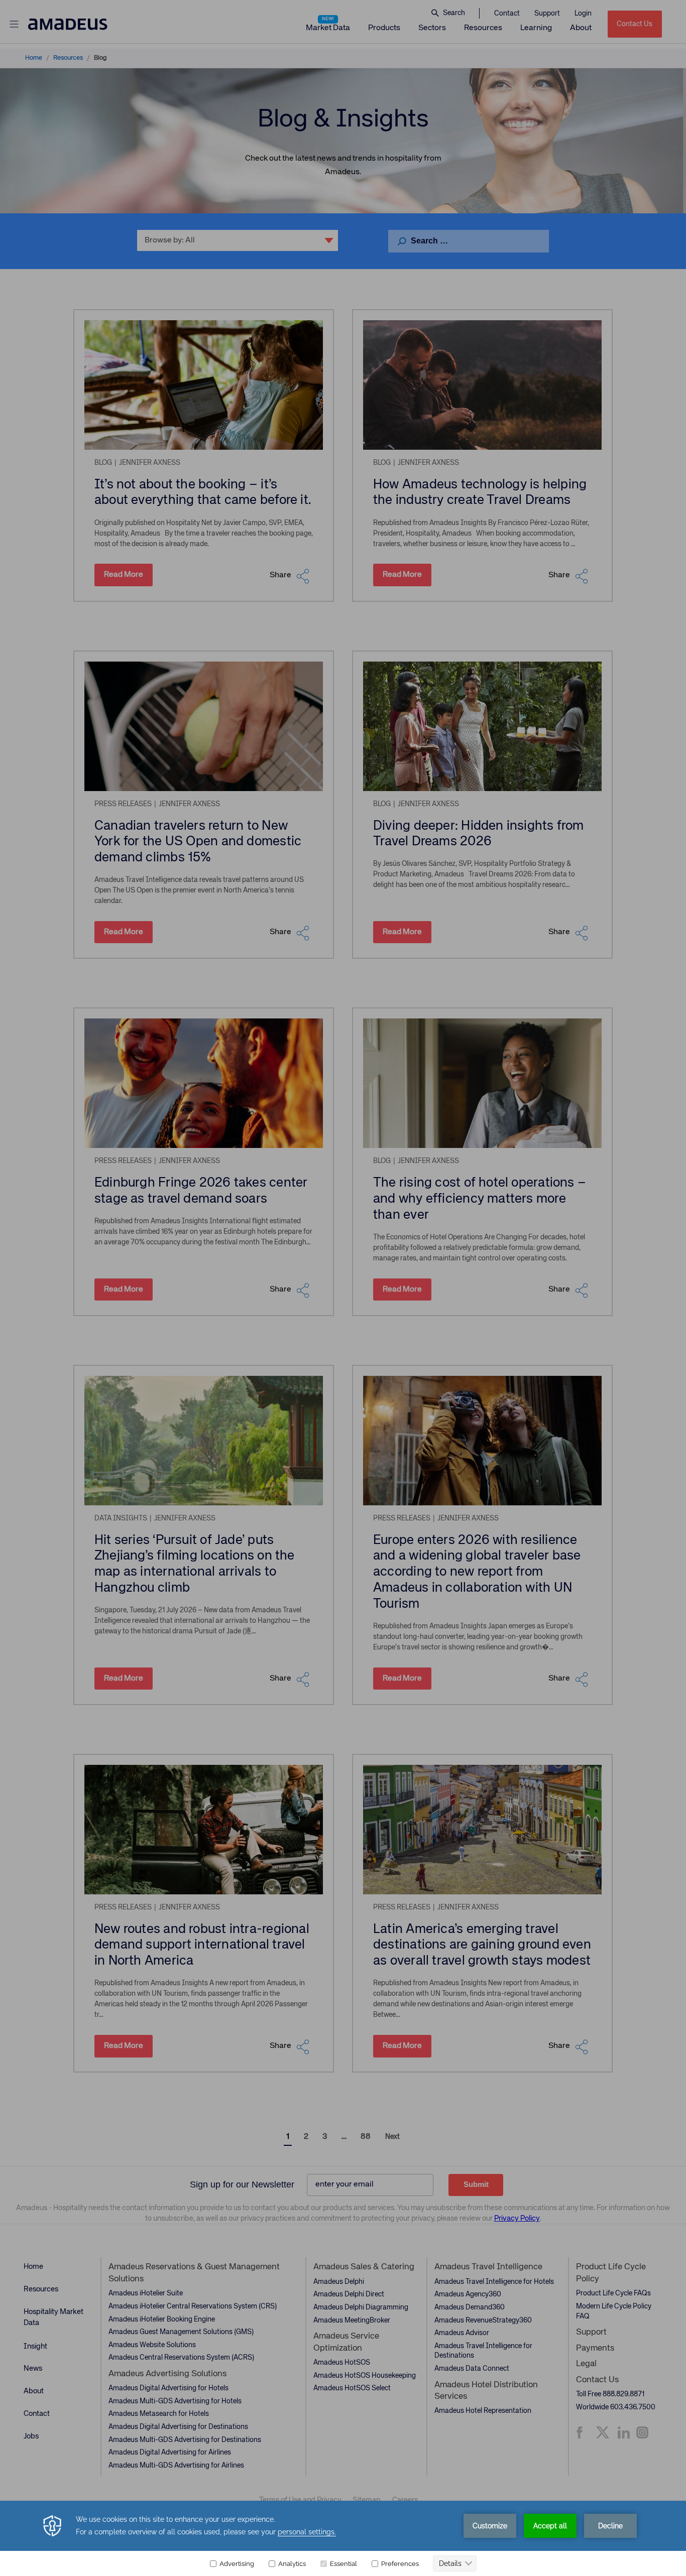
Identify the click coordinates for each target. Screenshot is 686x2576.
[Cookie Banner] (343, 2538)
